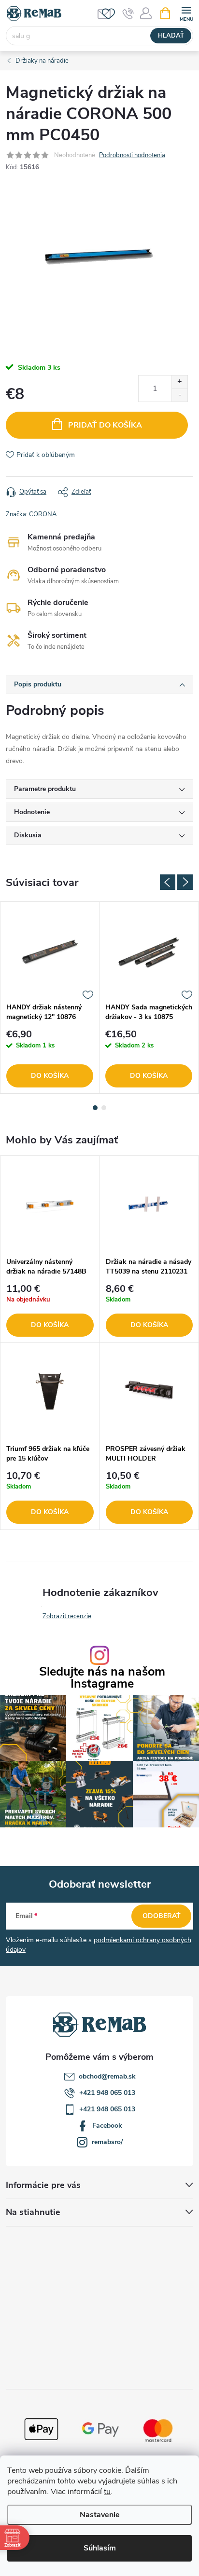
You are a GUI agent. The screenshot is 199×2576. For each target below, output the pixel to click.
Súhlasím (100, 2548)
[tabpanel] (50, 998)
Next (185, 882)
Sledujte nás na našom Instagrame (102, 1678)
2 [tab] (104, 1108)
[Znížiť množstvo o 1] (179, 395)
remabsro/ (107, 2142)
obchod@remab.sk (107, 2076)
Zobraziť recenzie (67, 1616)
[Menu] (186, 13)
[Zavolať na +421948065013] (128, 13)
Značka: (31, 514)
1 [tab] (95, 1108)
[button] (50, 1311)
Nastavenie (100, 2515)
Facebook (107, 2126)
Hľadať (171, 36)
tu (107, 2492)
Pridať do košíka (105, 425)
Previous (168, 882)
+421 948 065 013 (107, 2093)
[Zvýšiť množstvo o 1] (179, 382)
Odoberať (162, 1916)
